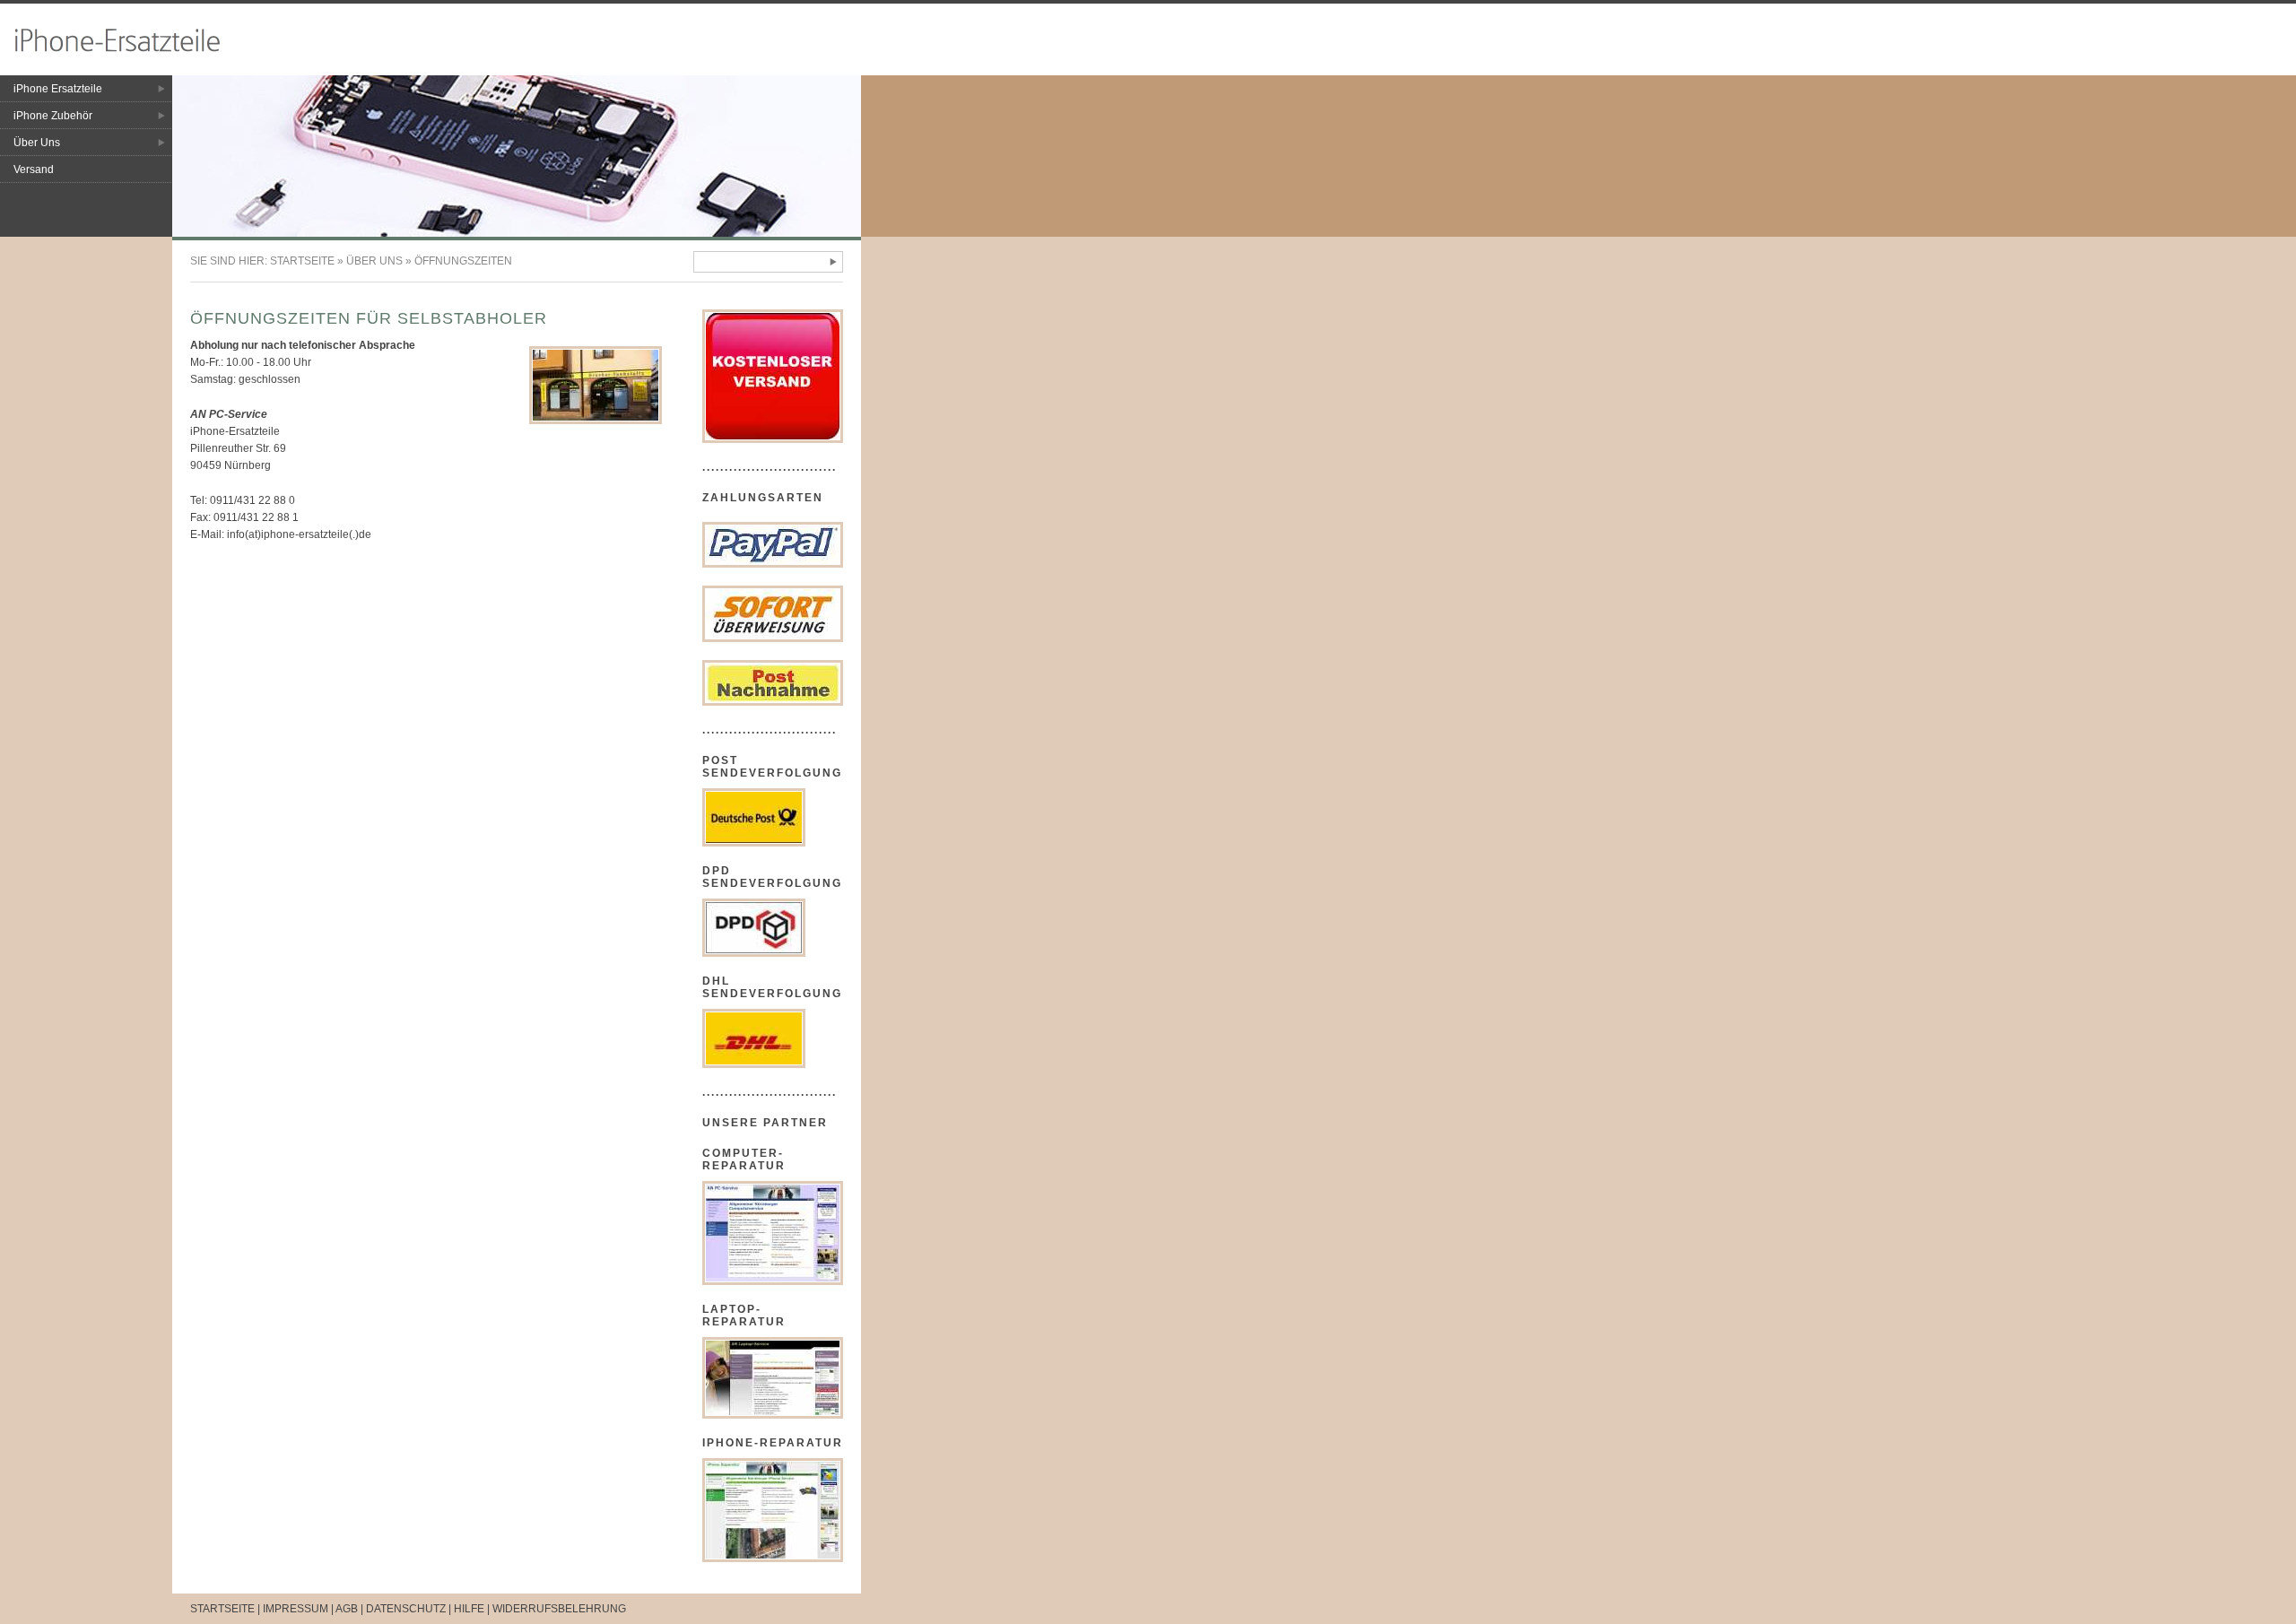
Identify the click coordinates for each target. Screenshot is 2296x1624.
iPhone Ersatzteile (58, 89)
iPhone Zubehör (53, 116)
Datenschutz (406, 1609)
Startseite (302, 261)
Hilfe (469, 1609)
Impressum (296, 1609)
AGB (347, 1609)
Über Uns (37, 143)
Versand (34, 169)
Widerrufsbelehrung (559, 1609)
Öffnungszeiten (463, 261)
